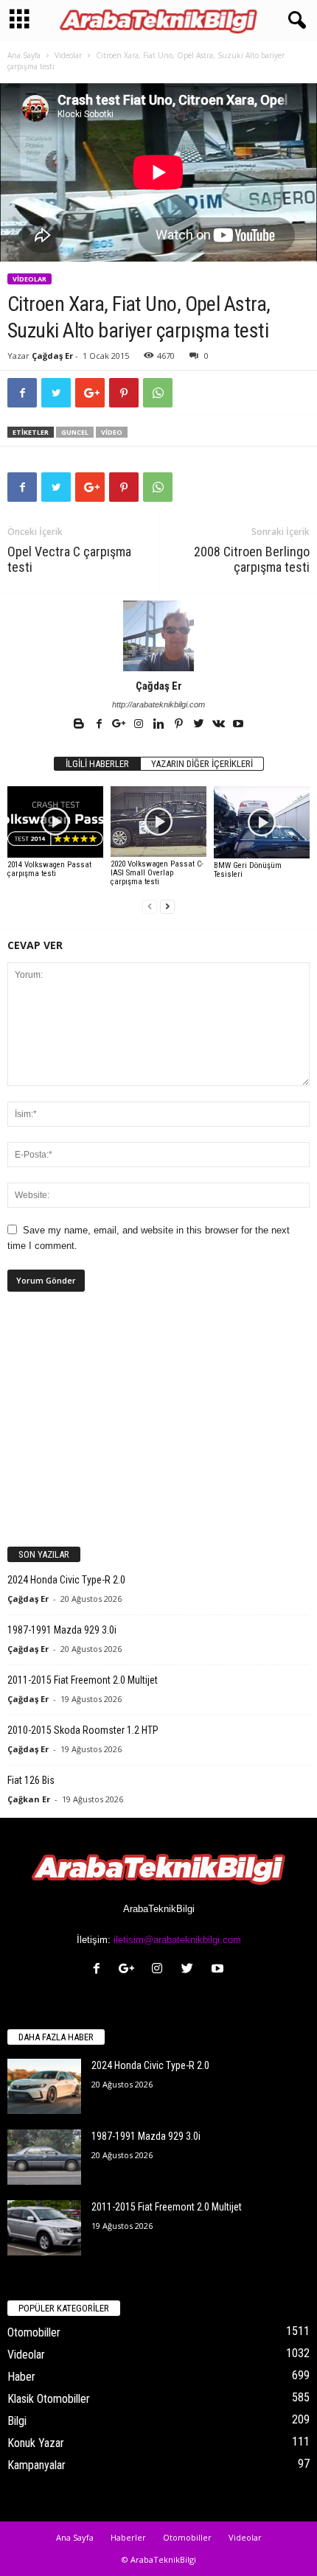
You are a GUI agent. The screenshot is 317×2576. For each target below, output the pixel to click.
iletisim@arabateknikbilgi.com (177, 1940)
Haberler (128, 2537)
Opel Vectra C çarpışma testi (69, 559)
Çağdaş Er (52, 356)
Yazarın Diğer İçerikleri (202, 764)
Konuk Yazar (36, 2443)
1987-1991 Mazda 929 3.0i (62, 1630)
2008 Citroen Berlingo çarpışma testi (252, 559)
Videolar (68, 55)
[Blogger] (80, 725)
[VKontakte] (219, 725)
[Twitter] (199, 725)
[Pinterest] (180, 725)
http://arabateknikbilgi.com (158, 704)
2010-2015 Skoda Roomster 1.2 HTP (83, 1730)
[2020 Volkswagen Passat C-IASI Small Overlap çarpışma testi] (158, 822)
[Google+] (120, 725)
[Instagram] (140, 725)
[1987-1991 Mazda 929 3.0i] (44, 2157)
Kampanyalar (36, 2465)
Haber (21, 2377)
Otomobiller (34, 2332)
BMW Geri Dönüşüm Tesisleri (248, 870)
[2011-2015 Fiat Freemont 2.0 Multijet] (44, 2228)
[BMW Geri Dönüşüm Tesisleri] (262, 822)
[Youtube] (238, 725)
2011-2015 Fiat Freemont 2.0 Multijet (83, 1680)
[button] (294, 21)
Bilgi (17, 2421)
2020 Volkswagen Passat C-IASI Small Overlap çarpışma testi (157, 873)
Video (112, 432)
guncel (75, 432)
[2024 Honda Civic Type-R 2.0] (44, 2086)
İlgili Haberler (97, 764)
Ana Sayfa (24, 55)
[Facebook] (100, 725)
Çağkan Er (29, 1799)
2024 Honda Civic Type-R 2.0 (66, 1580)
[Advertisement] (158, 1425)
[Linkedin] (160, 725)
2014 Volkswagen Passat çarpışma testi (49, 869)
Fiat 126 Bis (31, 1780)
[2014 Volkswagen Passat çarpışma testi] (55, 822)
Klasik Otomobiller (49, 2399)
